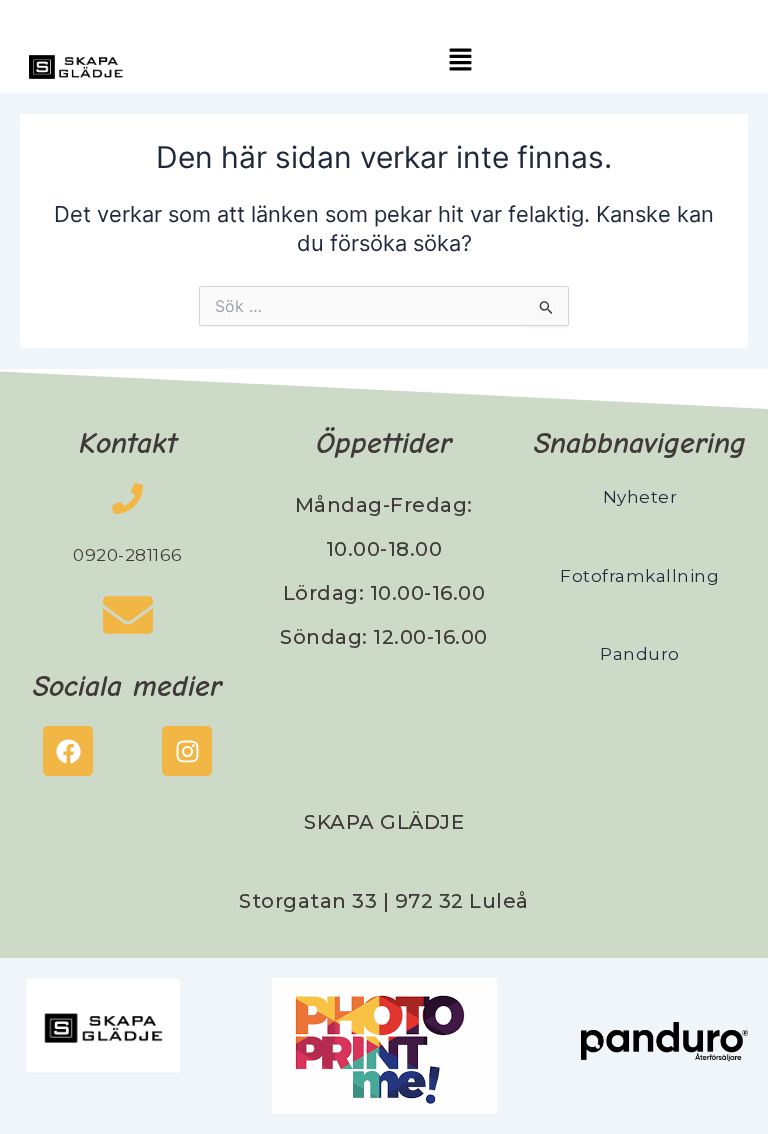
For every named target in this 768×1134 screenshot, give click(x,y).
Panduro (640, 654)
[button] (461, 60)
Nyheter (640, 497)
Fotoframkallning (639, 576)
